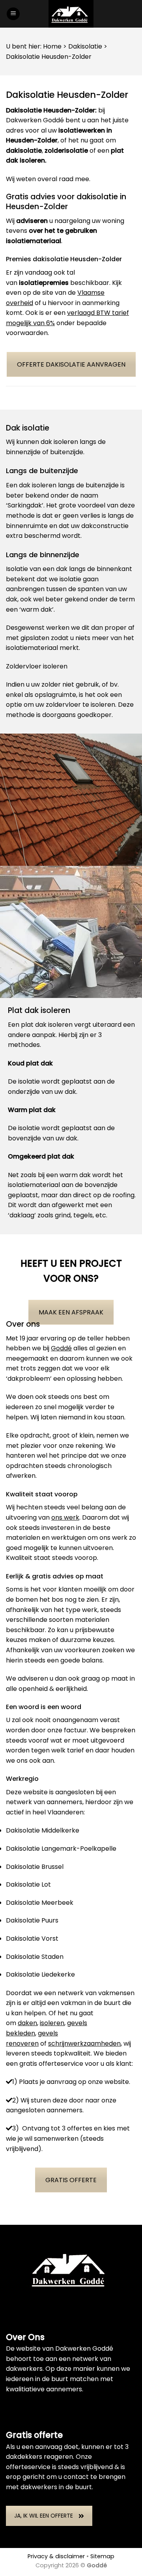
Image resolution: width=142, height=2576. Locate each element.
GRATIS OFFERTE (71, 2180)
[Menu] (13, 14)
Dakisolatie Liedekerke (40, 1974)
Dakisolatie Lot (28, 1884)
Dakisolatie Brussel (35, 1867)
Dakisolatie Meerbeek (40, 1903)
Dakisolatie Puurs (32, 1920)
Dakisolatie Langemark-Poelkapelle (61, 1849)
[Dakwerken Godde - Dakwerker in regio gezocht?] (71, 14)
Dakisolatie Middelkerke (43, 1830)
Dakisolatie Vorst (32, 1939)
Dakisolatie (85, 46)
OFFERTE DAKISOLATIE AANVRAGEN (71, 364)
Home (52, 46)
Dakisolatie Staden (35, 1957)
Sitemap (102, 2556)
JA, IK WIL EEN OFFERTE (44, 2516)
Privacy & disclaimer (56, 2556)
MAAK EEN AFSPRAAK (71, 1312)
